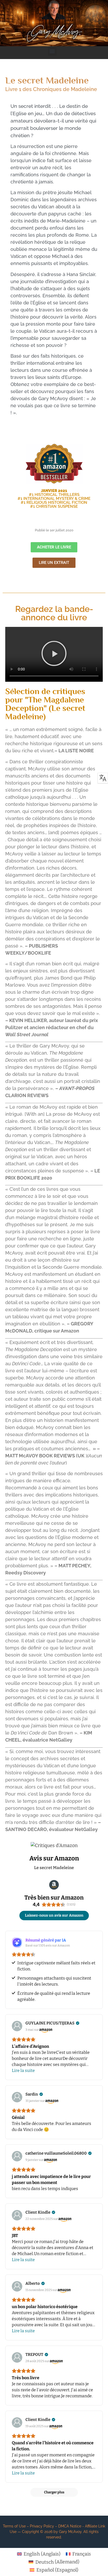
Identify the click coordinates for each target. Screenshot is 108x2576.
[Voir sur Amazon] (17, 2026)
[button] (52, 51)
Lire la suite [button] (23, 2070)
